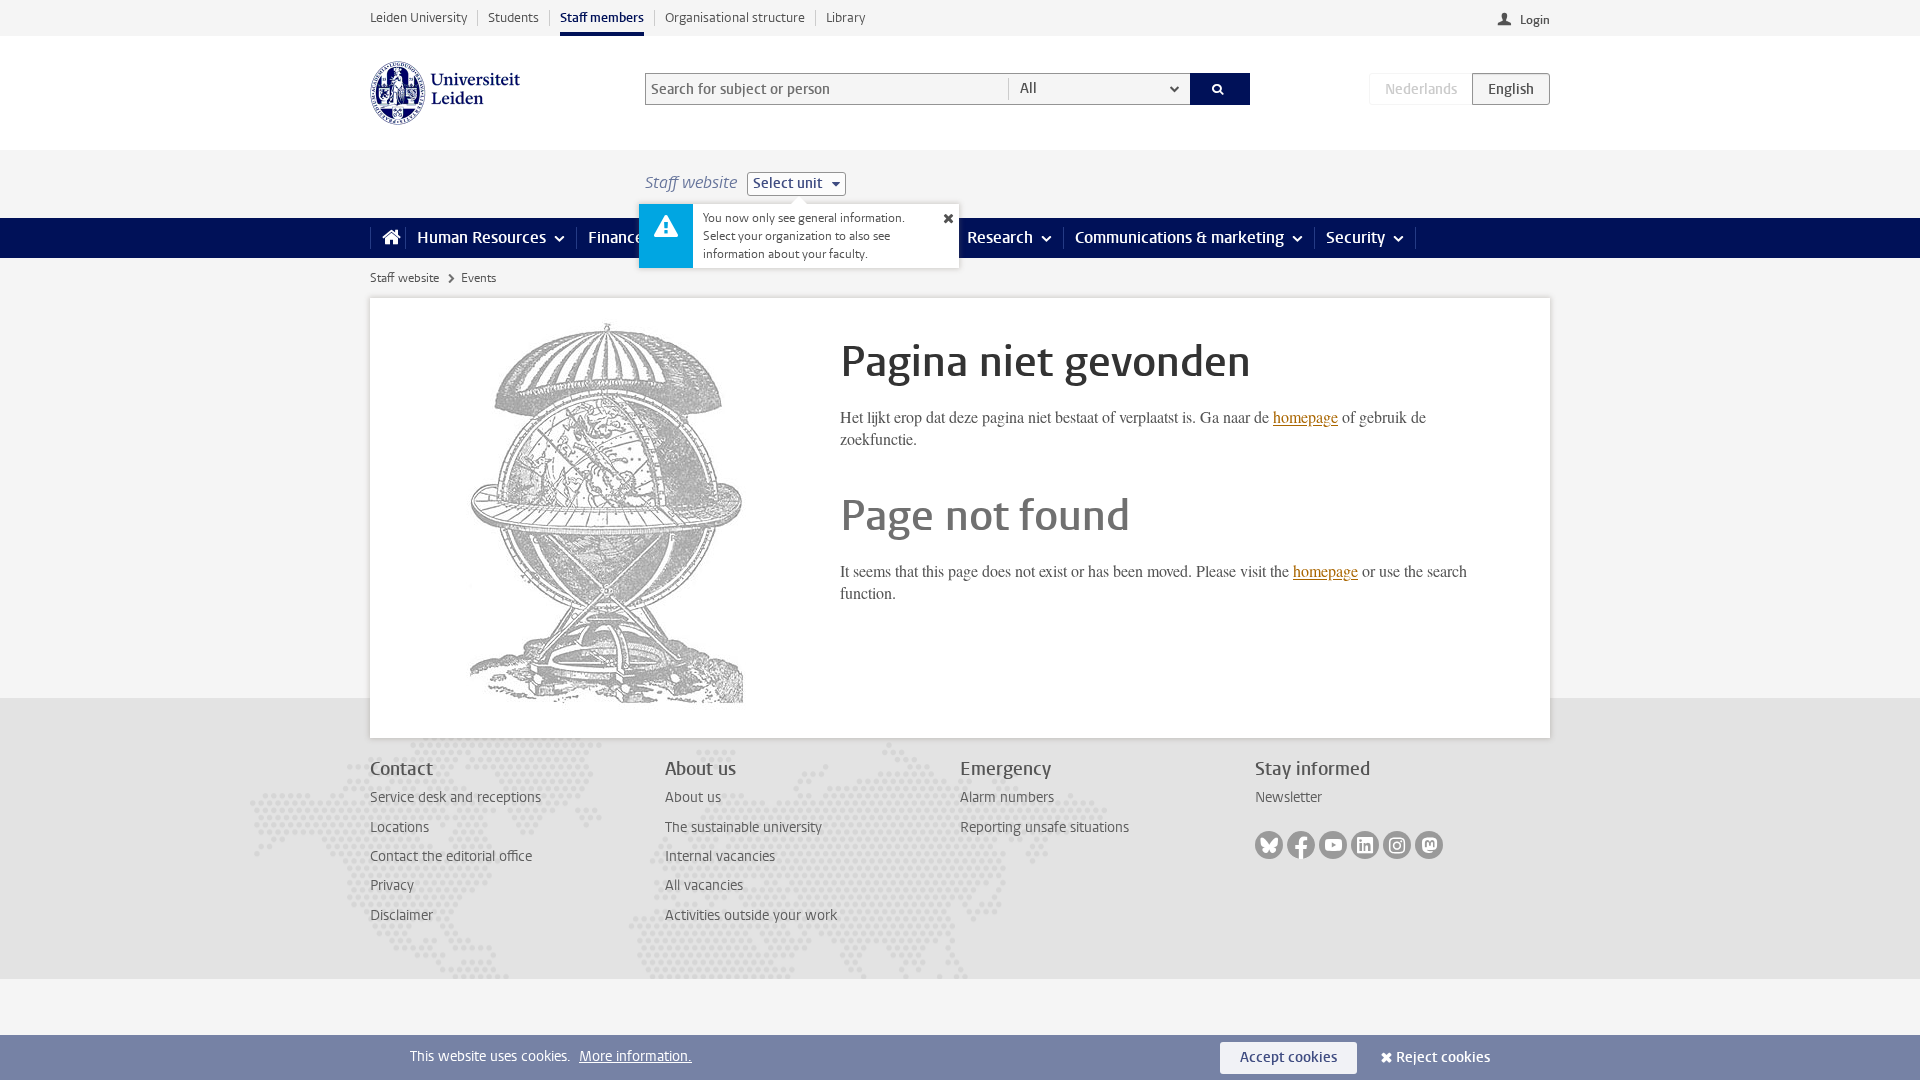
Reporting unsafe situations (1044, 827)
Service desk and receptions (455, 797)
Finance (616, 237)
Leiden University (418, 17)
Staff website (404, 278)
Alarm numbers (1007, 797)
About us (693, 797)
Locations (399, 827)
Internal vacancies (720, 856)
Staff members (602, 17)
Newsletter (1288, 797)
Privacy (392, 885)
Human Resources (481, 237)
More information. (635, 1056)
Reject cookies (1443, 1057)
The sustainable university (743, 827)
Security (1355, 237)
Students (513, 17)
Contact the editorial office (451, 856)
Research (1000, 237)
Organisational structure (735, 17)
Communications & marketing (1179, 237)
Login (1535, 20)
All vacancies (704, 885)
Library (845, 17)
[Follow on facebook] (1301, 845)
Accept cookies (1288, 1057)
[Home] (387, 238)
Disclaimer (401, 915)
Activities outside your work (751, 915)
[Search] (1220, 89)
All (1028, 88)
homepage (1305, 416)
